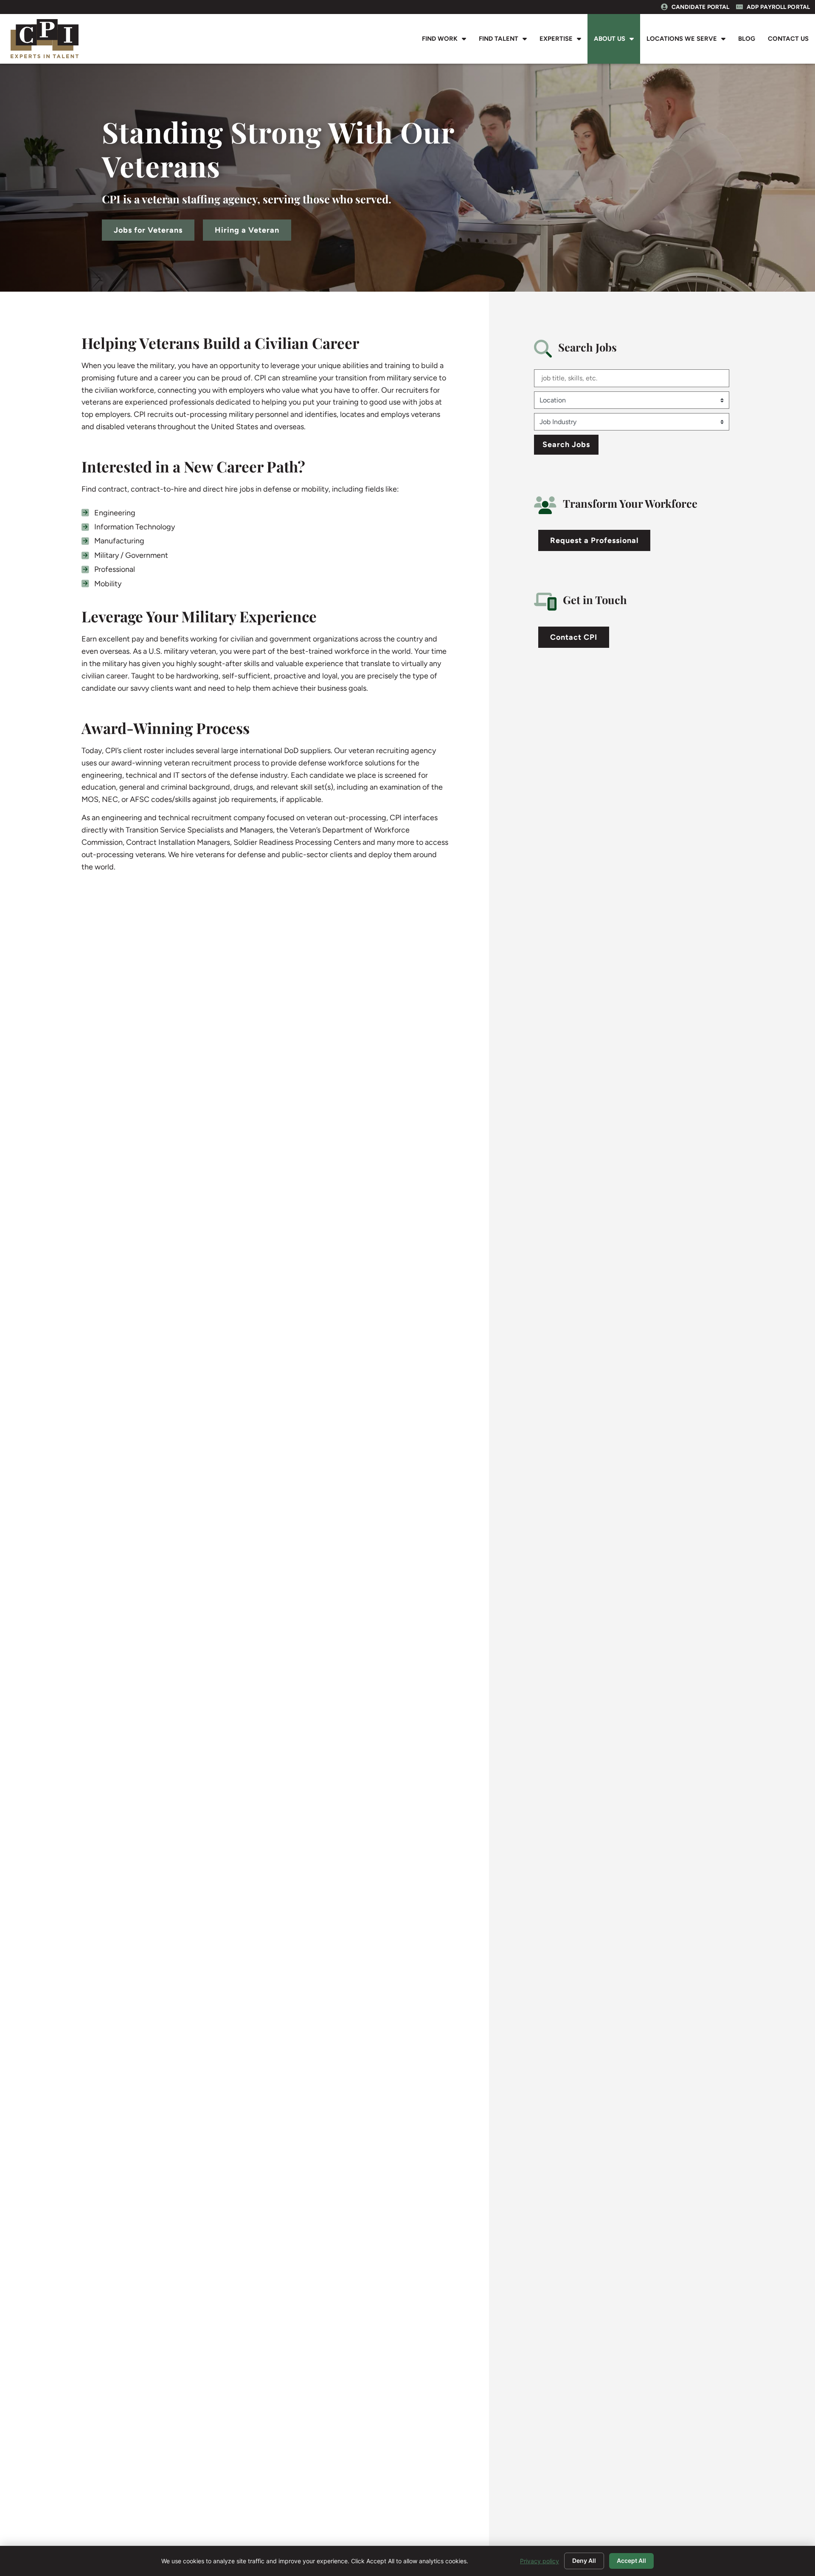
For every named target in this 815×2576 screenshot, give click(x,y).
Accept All (631, 2561)
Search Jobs (566, 444)
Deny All (584, 2561)
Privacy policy (540, 2561)
